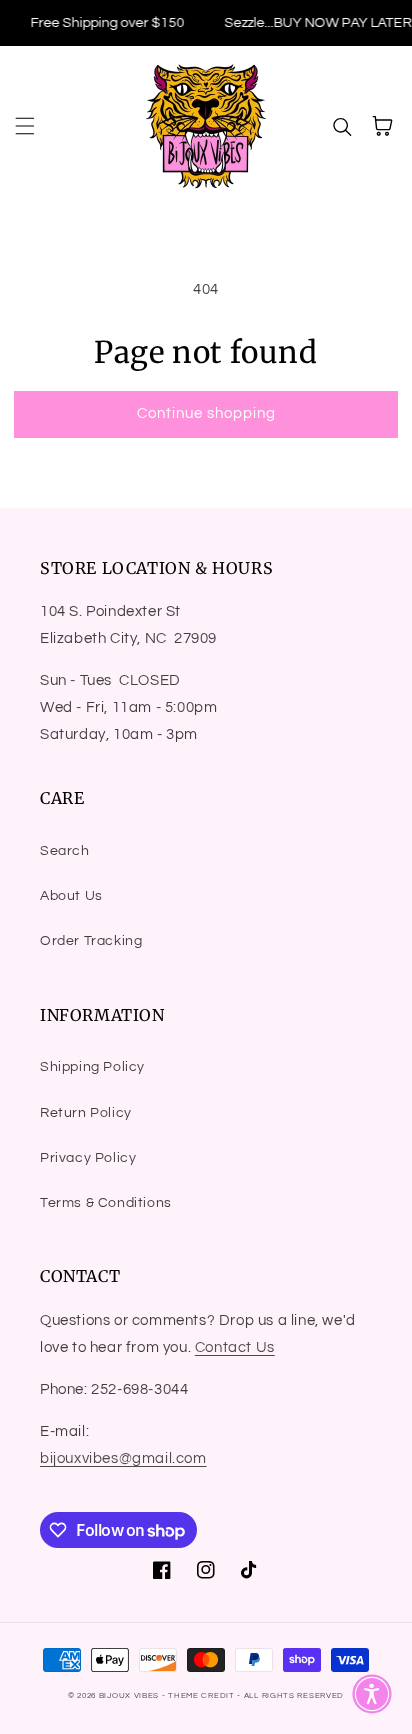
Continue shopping (206, 413)
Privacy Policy (88, 1158)
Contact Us (235, 1347)
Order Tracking (91, 941)
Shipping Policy (92, 1067)
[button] (25, 126)
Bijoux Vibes (129, 1695)
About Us (71, 896)
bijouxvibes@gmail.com (123, 1458)
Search (65, 851)
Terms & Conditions (106, 1203)
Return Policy (86, 1113)
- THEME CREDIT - (203, 1695)
